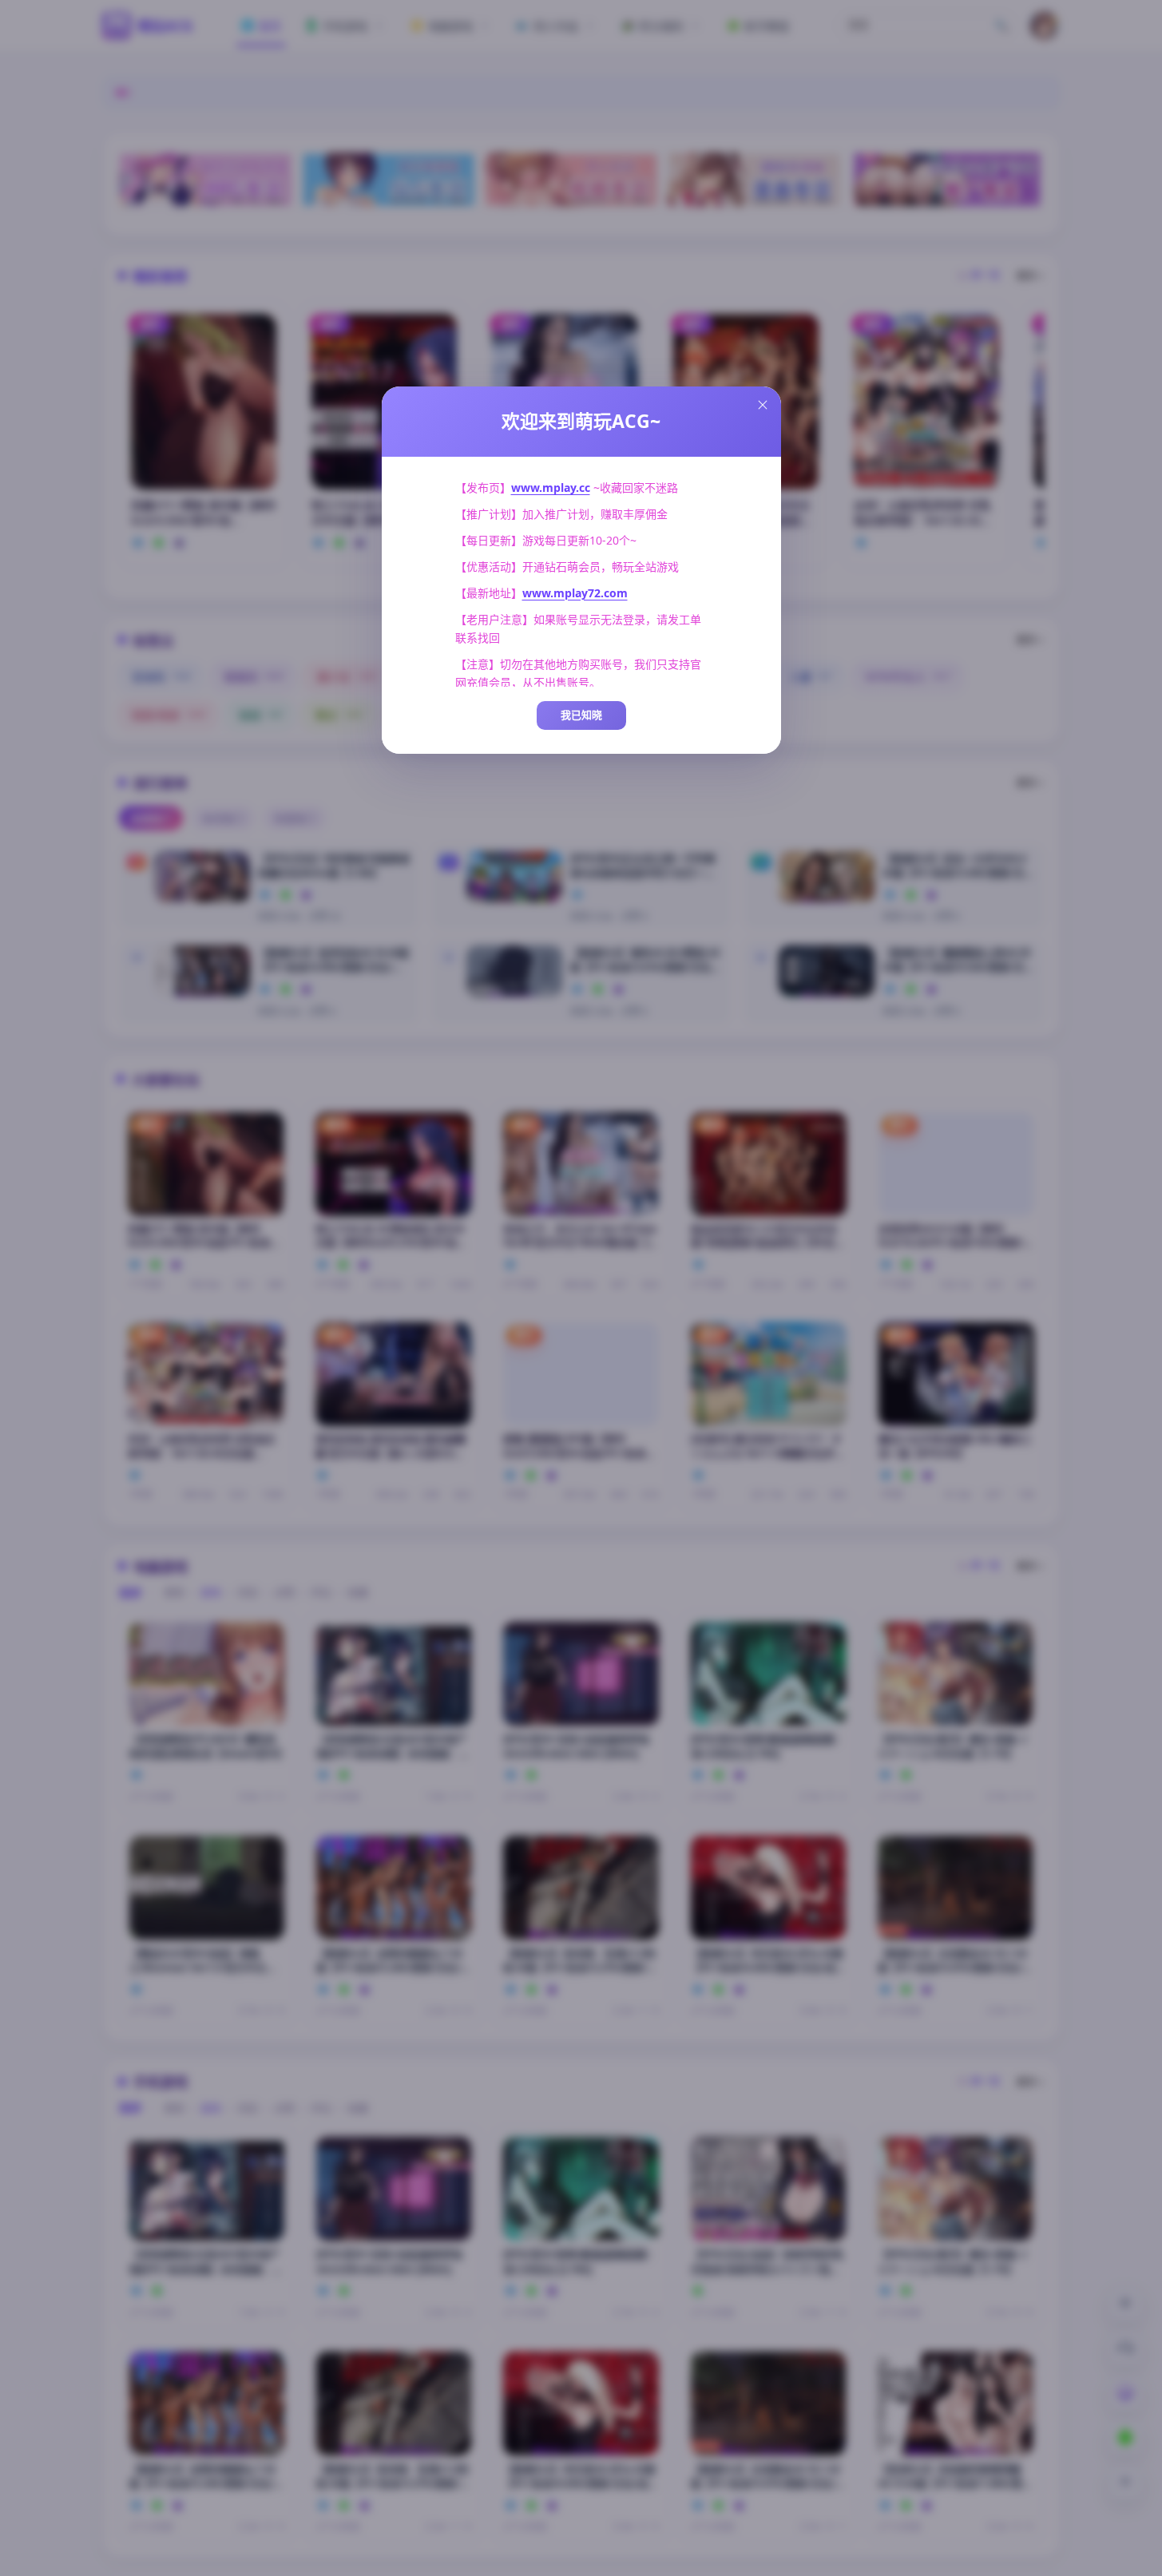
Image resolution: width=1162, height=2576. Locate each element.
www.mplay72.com (575, 593)
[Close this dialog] (763, 405)
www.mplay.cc (551, 487)
